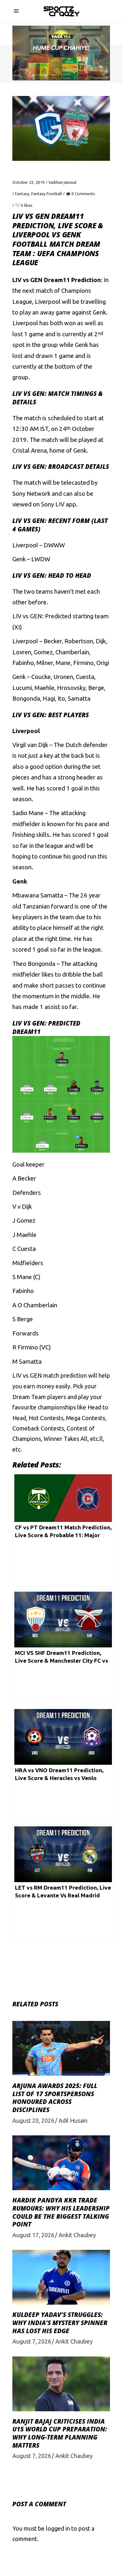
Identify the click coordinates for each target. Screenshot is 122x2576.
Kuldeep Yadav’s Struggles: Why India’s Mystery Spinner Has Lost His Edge (60, 2323)
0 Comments (83, 194)
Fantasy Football (47, 194)
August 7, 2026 (32, 2341)
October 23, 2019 (28, 182)
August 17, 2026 (33, 2235)
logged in (58, 2528)
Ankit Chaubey (77, 2235)
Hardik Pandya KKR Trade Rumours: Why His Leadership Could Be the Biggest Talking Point (61, 2212)
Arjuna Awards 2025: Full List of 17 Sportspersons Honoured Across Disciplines (55, 2098)
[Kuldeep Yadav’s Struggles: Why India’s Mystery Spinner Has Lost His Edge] (61, 2277)
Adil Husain (73, 2120)
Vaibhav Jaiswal (62, 182)
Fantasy (22, 194)
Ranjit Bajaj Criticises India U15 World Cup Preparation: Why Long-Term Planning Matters (60, 2433)
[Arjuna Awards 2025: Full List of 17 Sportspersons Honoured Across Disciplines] (61, 2048)
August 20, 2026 (33, 2120)
